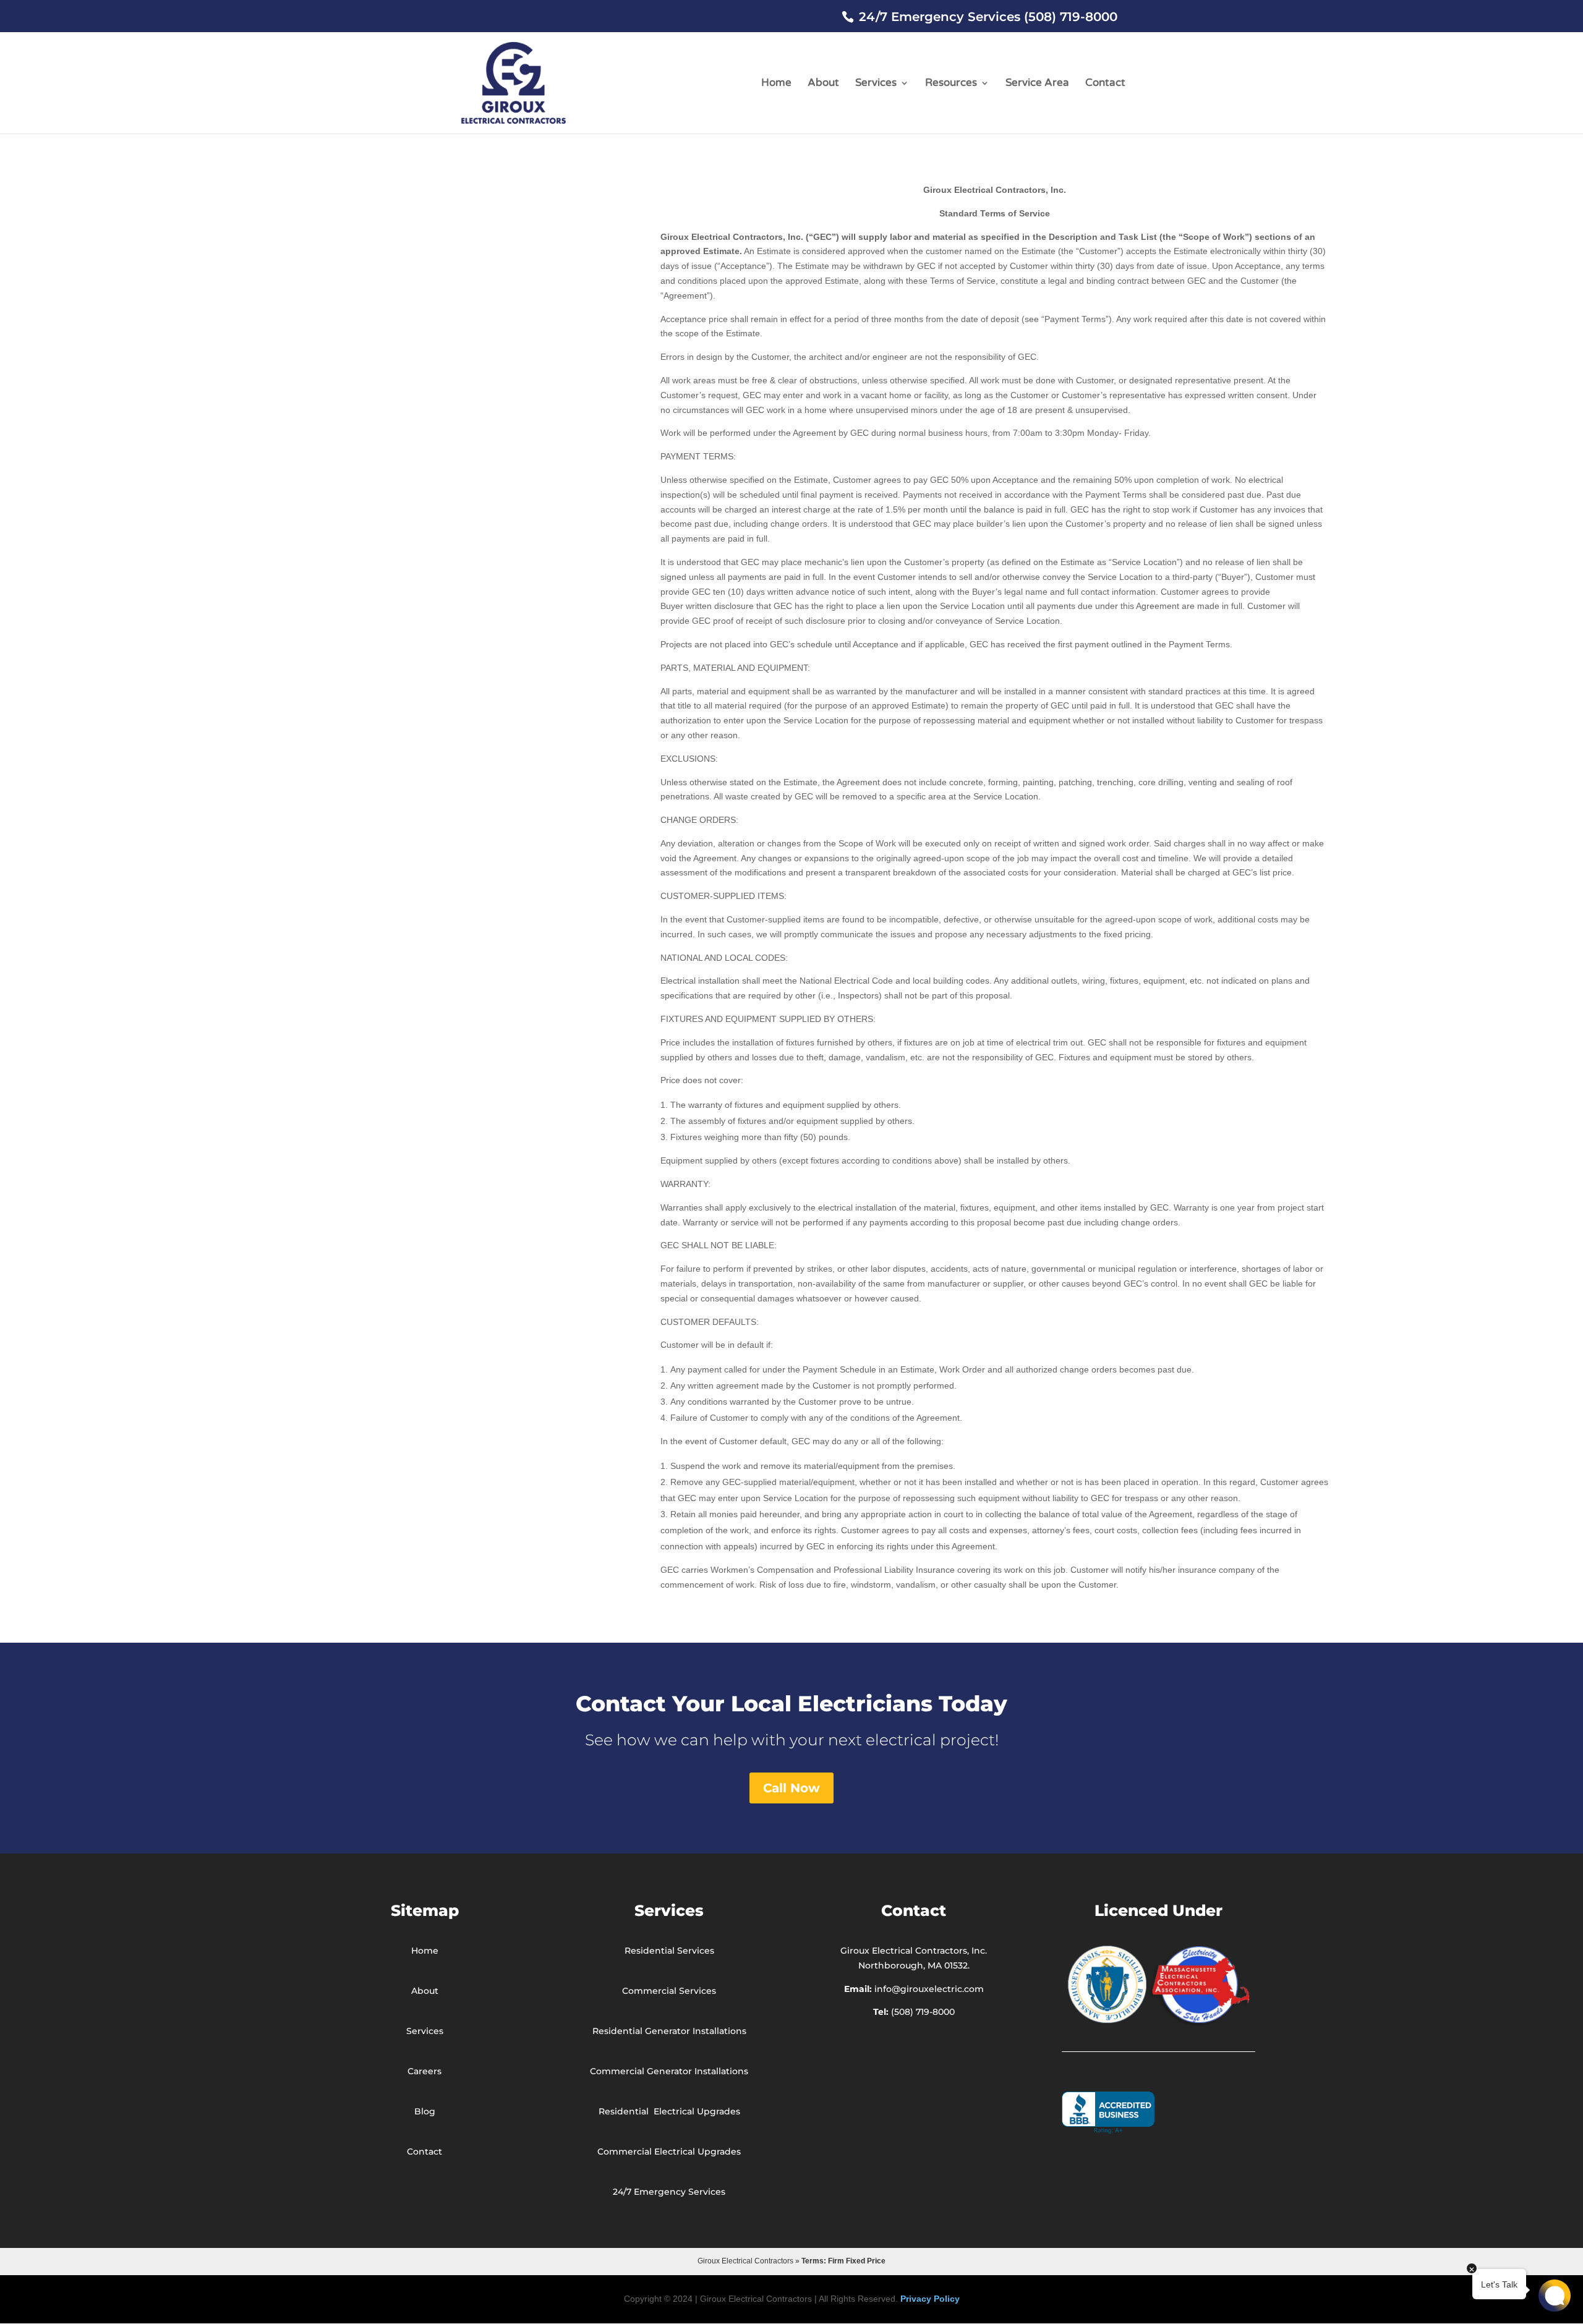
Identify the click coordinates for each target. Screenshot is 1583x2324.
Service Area (1037, 84)
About (823, 84)
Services (876, 84)
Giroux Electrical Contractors (745, 2261)
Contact (1105, 84)
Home (776, 84)
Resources (951, 84)
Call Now (791, 1788)
